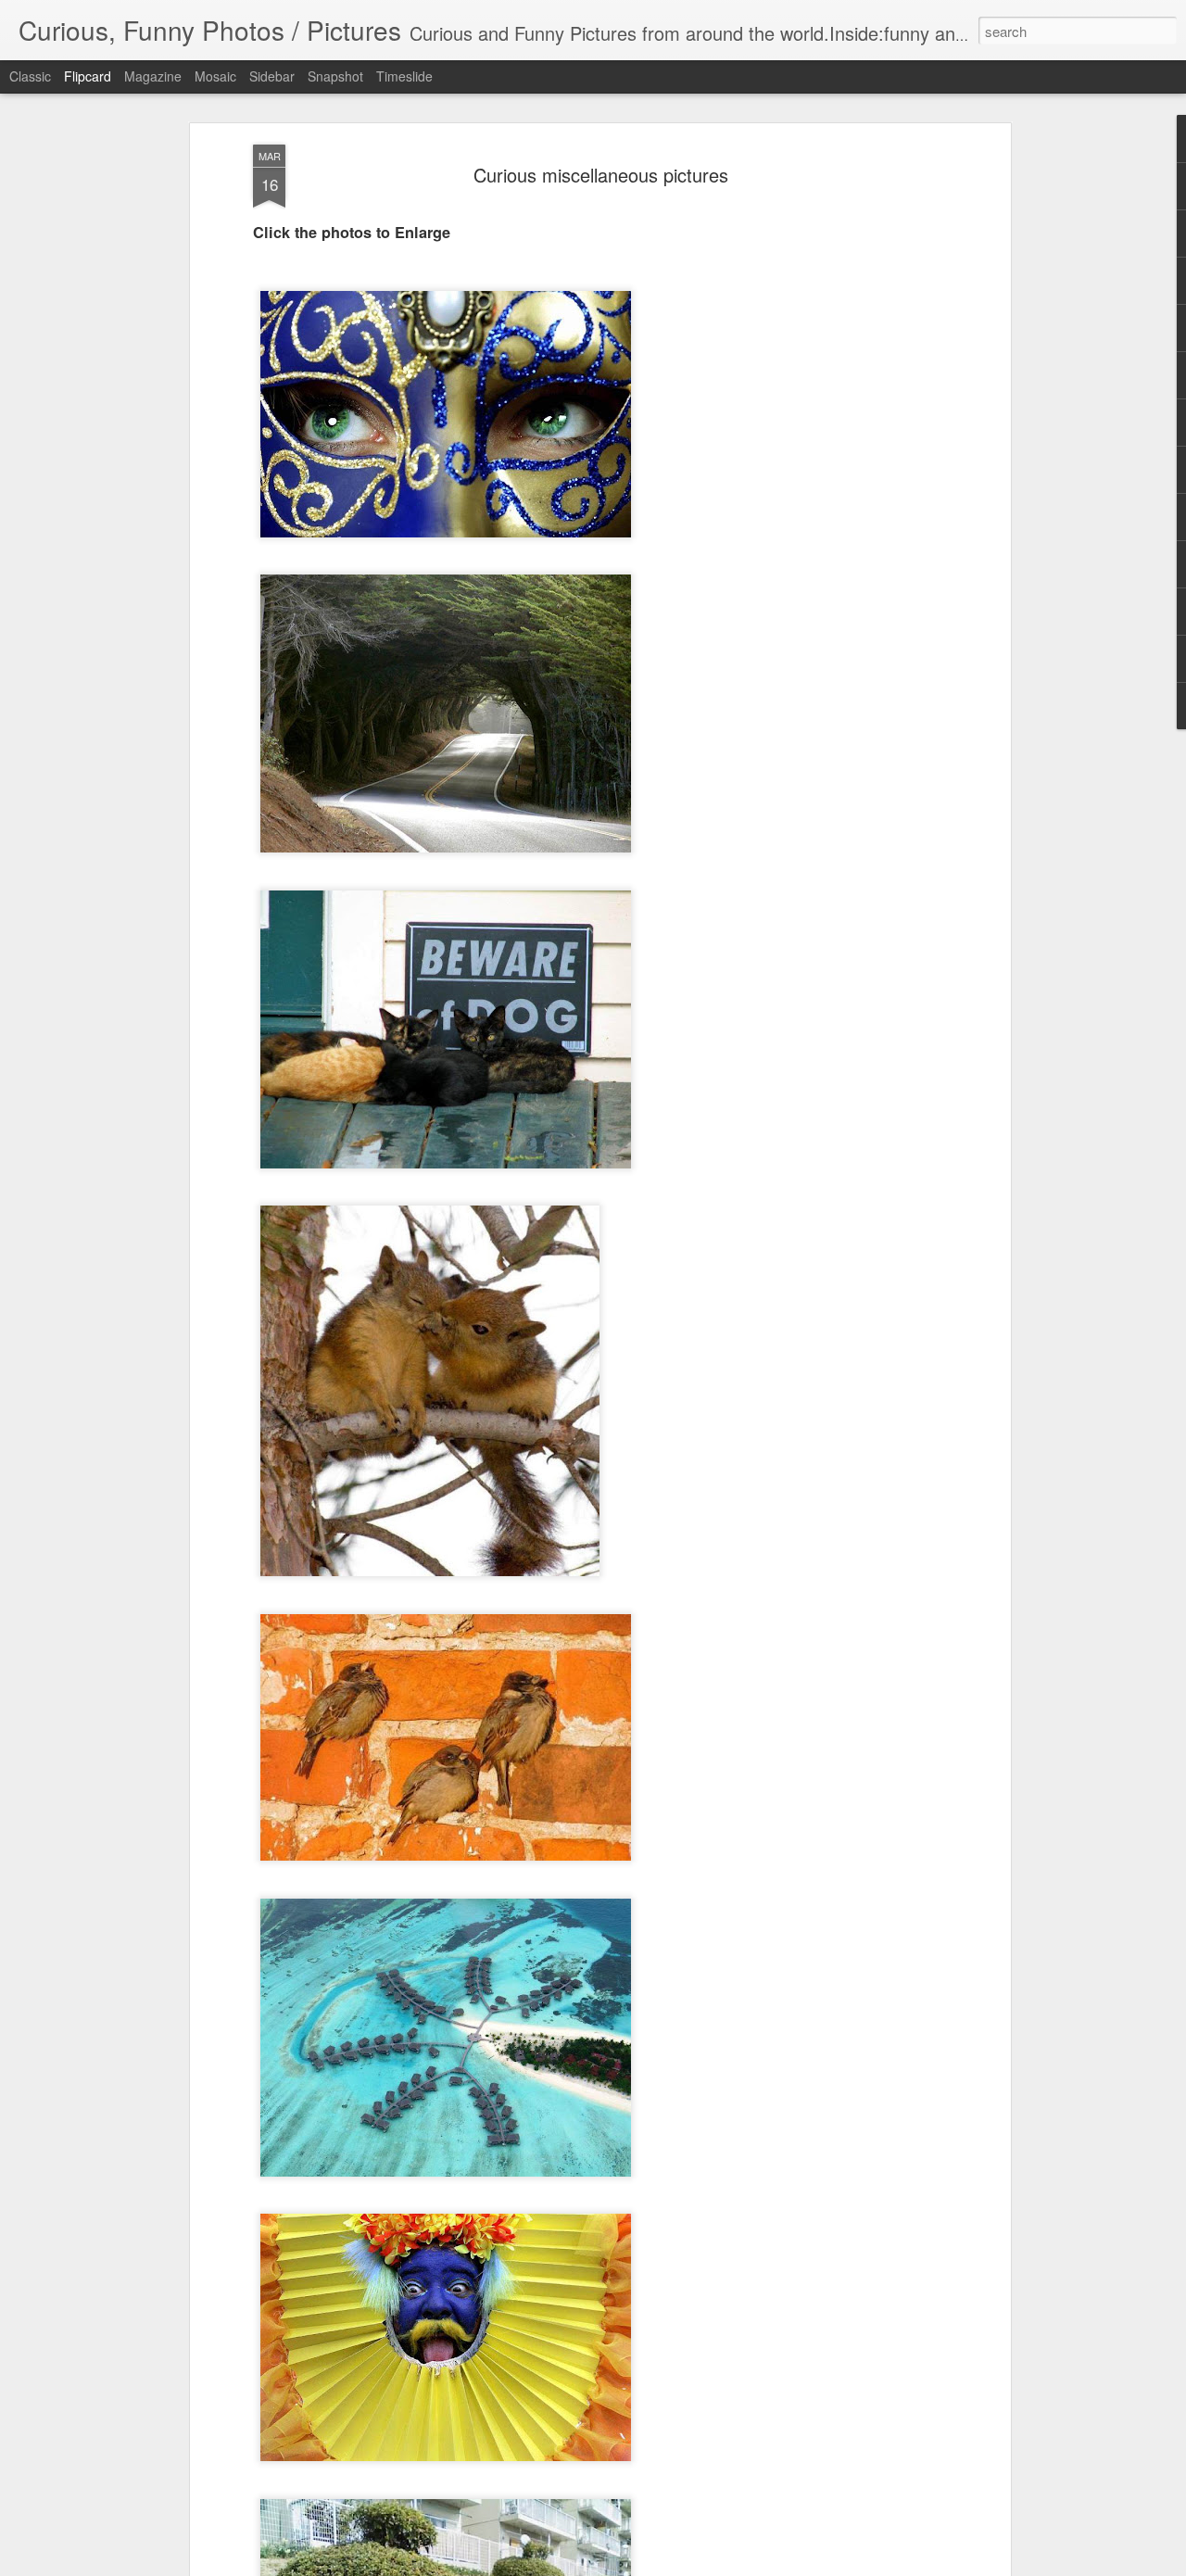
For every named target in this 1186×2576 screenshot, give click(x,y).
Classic (30, 76)
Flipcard (88, 76)
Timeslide (404, 76)
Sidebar (272, 76)
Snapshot (335, 76)
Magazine (153, 76)
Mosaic (215, 76)
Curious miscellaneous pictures (601, 175)
